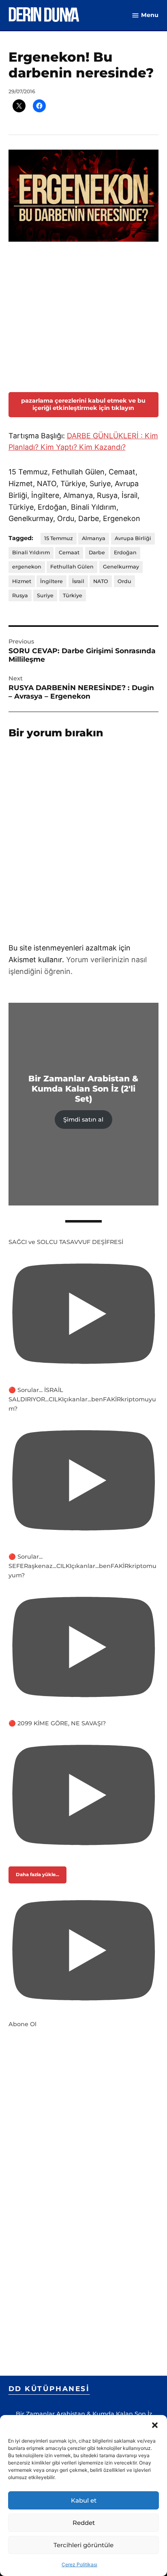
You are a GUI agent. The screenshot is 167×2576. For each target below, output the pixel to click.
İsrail (78, 535)
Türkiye (73, 549)
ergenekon (27, 521)
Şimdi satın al (83, 1073)
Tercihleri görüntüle (83, 2545)
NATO (101, 535)
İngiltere (51, 535)
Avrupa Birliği (133, 492)
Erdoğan (125, 507)
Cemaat (69, 507)
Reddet (84, 2523)
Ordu (124, 535)
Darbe (97, 507)
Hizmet (22, 535)
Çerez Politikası (79, 2564)
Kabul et (84, 2500)
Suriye (45, 549)
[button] (155, 2425)
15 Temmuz (59, 492)
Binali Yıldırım (31, 507)
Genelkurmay (121, 521)
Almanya (94, 492)
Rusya (20, 549)
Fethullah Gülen (72, 521)
